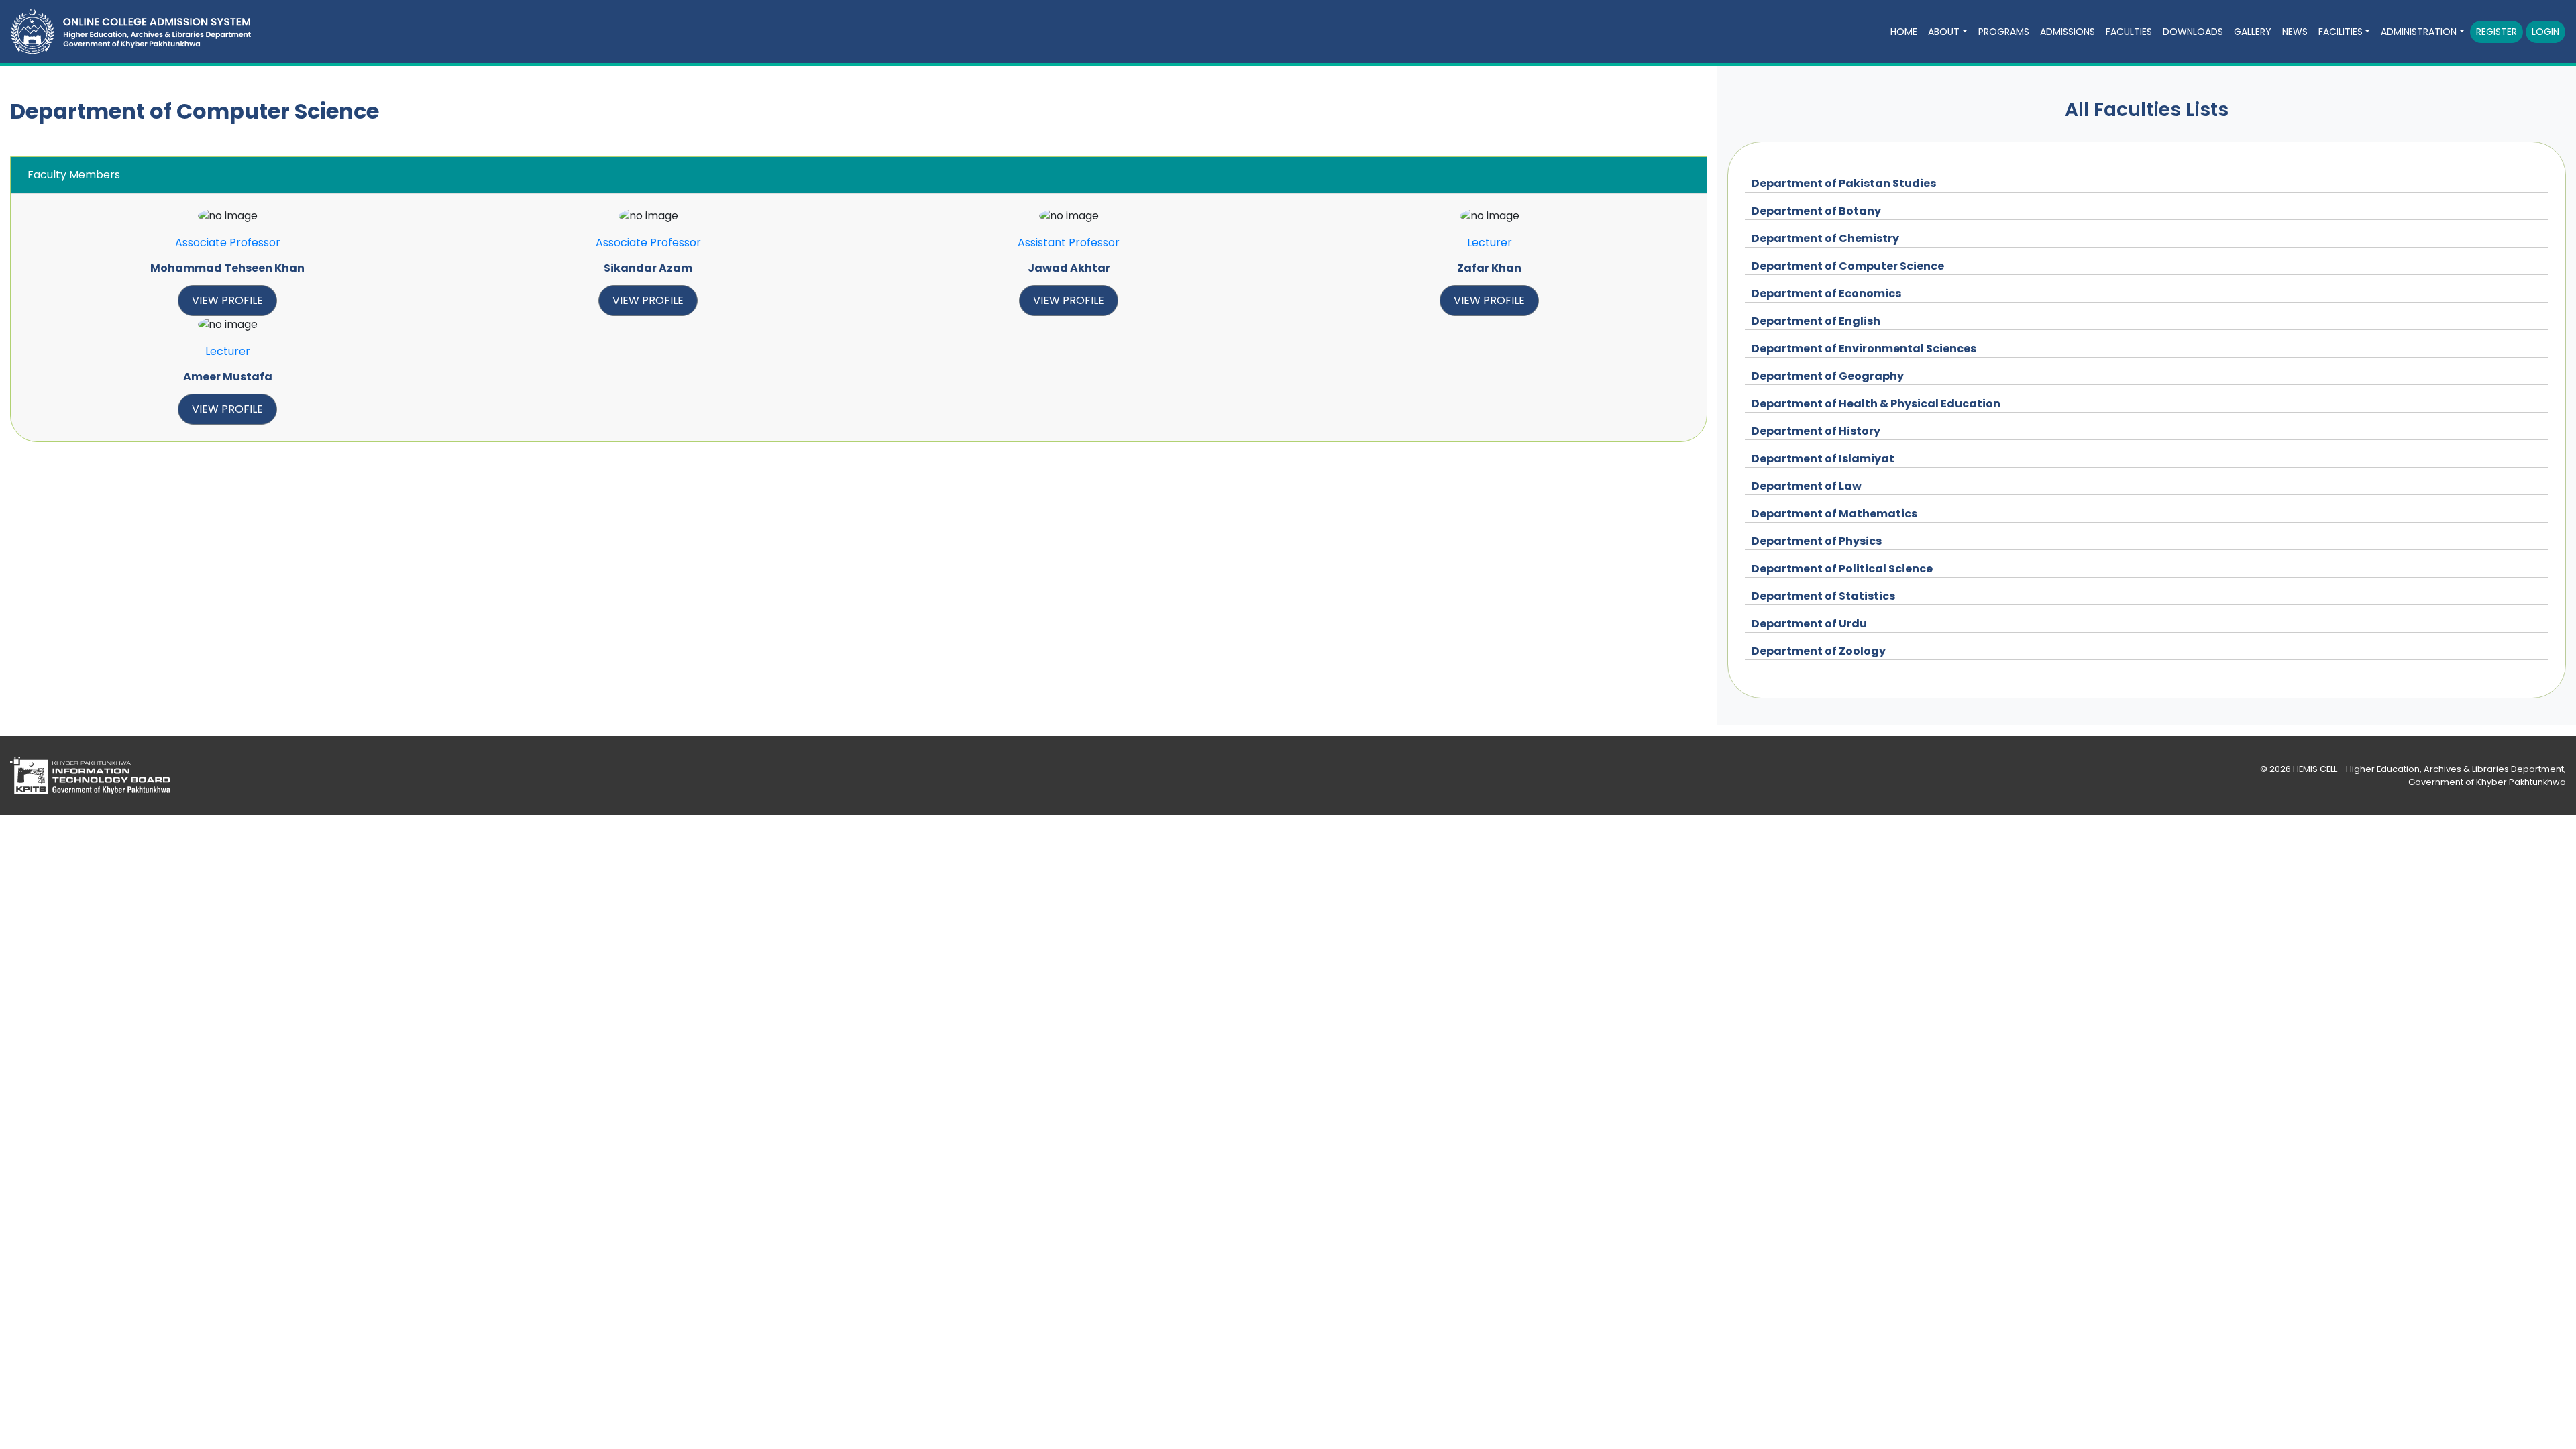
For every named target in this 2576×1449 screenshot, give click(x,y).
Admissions (2068, 32)
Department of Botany (1816, 211)
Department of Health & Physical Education (1876, 404)
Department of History (1816, 431)
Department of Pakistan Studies (1844, 183)
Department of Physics (1817, 541)
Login (2545, 32)
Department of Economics (1826, 293)
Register (2497, 32)
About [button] (1944, 32)
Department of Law (1807, 486)
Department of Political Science (1842, 569)
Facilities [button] (2341, 32)
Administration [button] (2419, 32)
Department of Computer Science (1848, 266)
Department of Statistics (1823, 596)
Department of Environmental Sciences (1864, 348)
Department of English (1816, 321)
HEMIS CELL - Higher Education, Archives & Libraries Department (2428, 769)
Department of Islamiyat (1823, 459)
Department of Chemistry (1825, 238)
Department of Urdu (1809, 624)
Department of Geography (1828, 376)
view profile (227, 300)
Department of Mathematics (1834, 514)
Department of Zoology (1819, 651)
